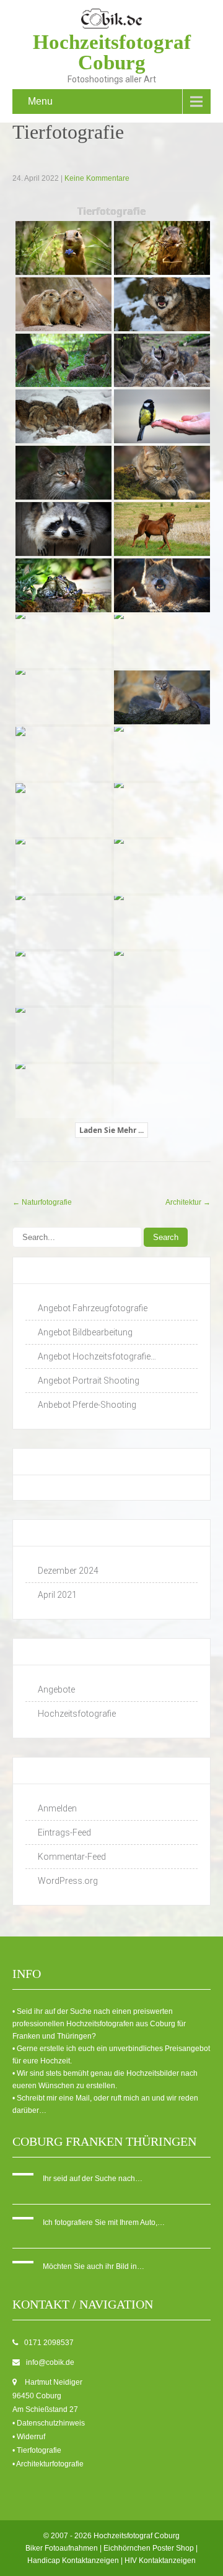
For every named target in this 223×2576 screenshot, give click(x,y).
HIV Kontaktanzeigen (160, 2561)
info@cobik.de (50, 2362)
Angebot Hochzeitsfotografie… (97, 1356)
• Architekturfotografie (48, 2464)
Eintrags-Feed (64, 1832)
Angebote (56, 1689)
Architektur (188, 1202)
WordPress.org (68, 1881)
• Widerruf (29, 2437)
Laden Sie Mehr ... (111, 1130)
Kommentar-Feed (72, 1857)
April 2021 (57, 1595)
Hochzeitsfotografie (77, 1714)
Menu (40, 101)
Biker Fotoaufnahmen (62, 2548)
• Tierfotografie (37, 2450)
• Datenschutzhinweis (49, 2423)
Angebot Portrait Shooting (89, 1381)
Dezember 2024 (68, 1571)
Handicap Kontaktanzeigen (73, 2561)
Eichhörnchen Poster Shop (149, 2548)
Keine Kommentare (97, 178)
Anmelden (57, 1808)
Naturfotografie (42, 1202)
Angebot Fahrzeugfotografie (93, 1308)
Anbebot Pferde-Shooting (87, 1405)
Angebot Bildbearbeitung (85, 1332)
